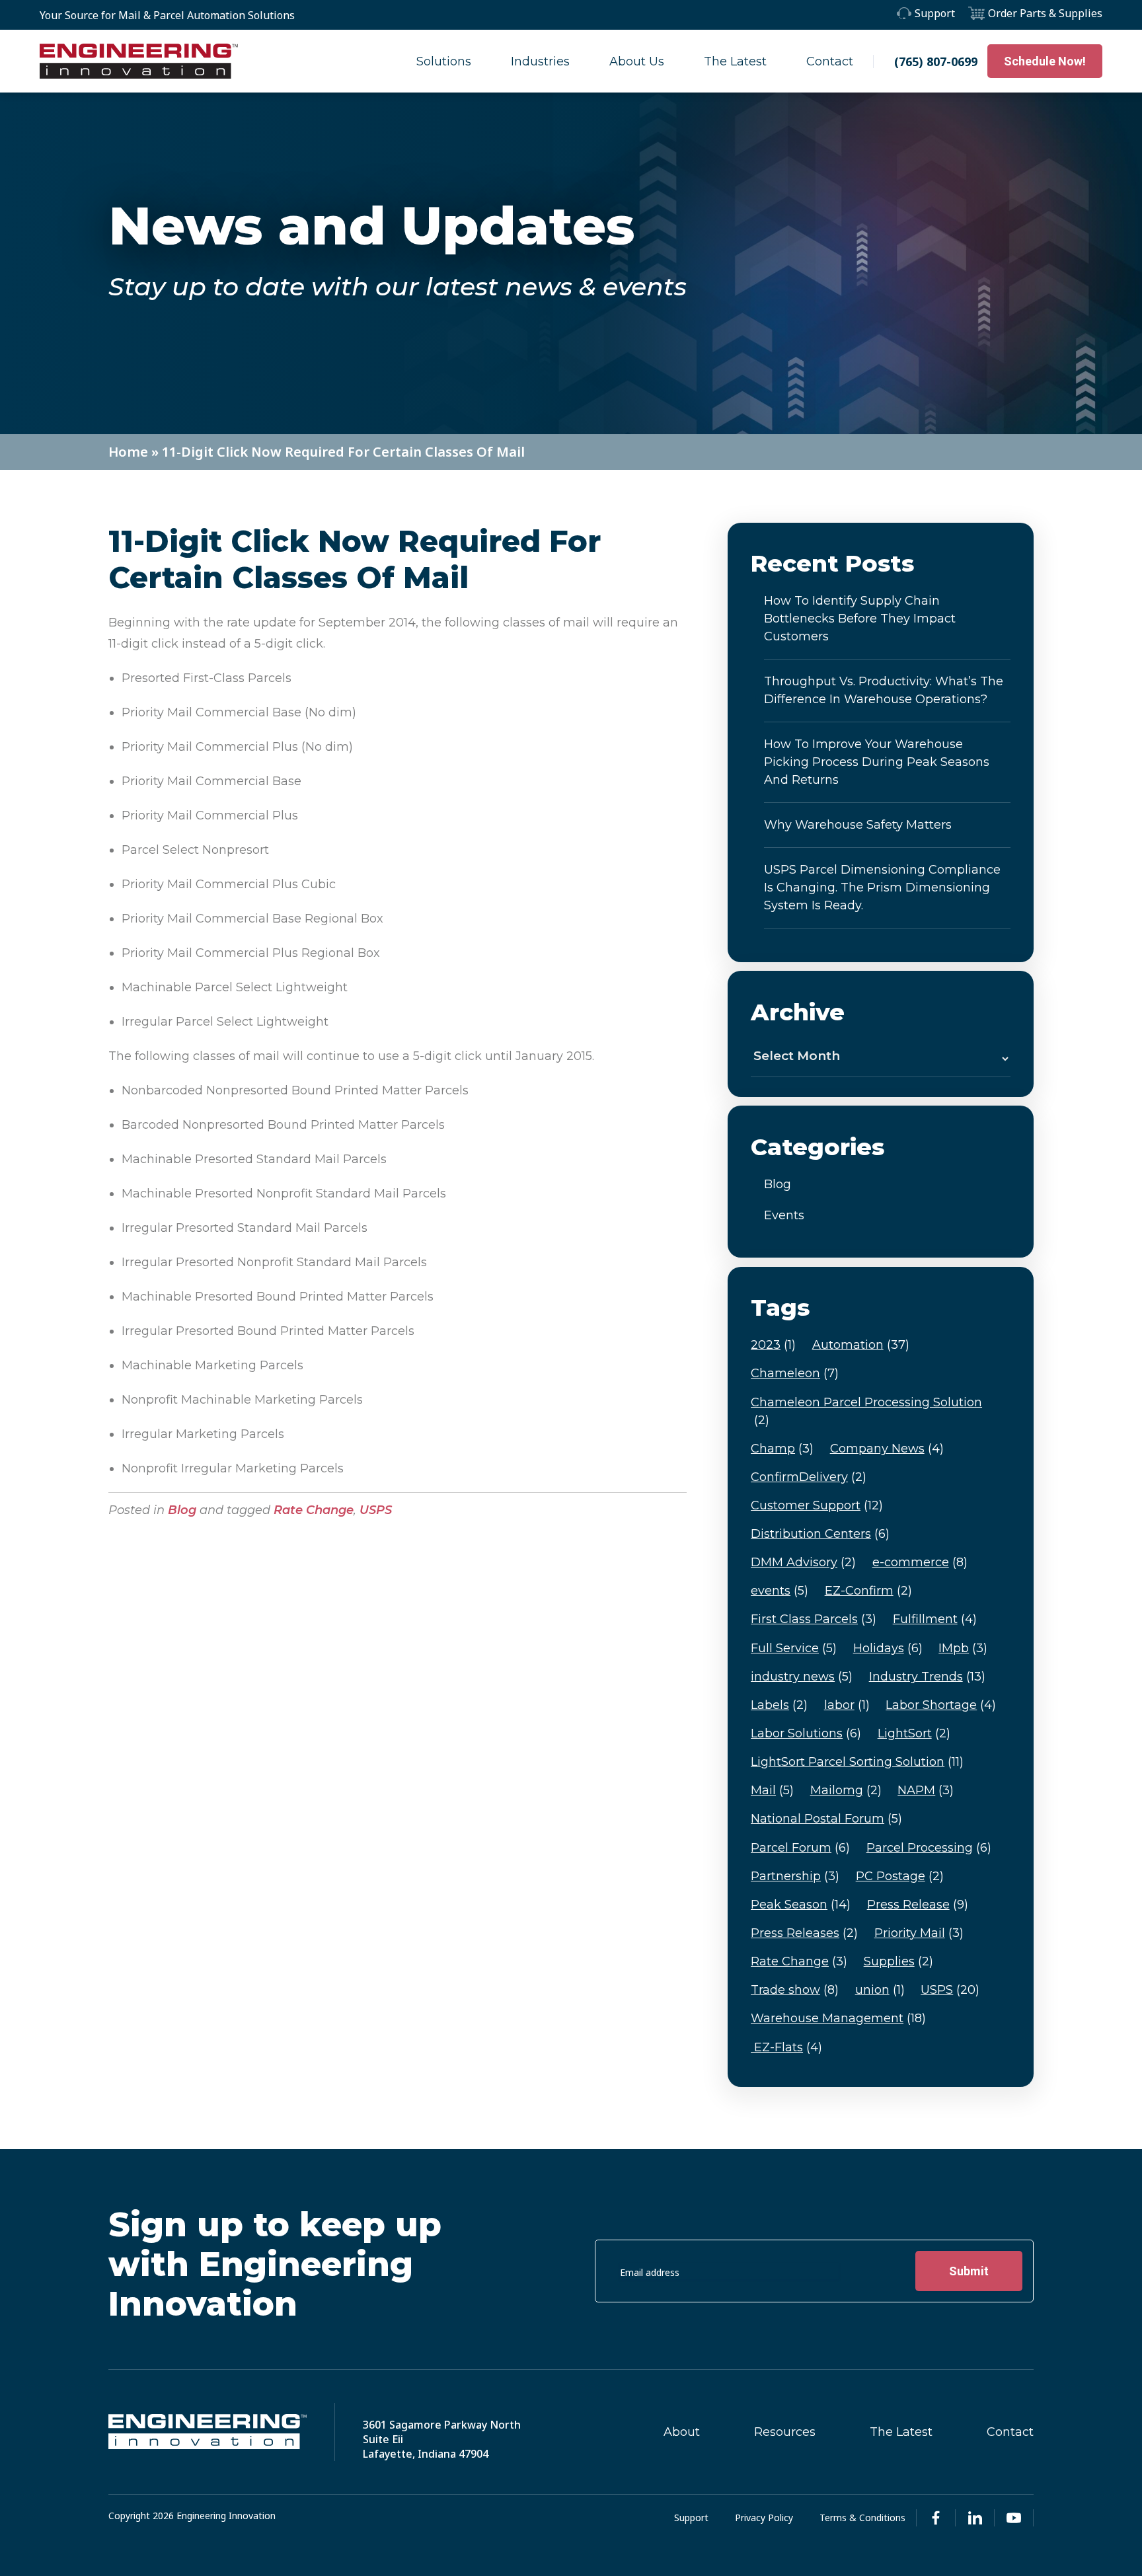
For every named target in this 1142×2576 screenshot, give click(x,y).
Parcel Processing (929, 1848)
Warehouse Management (838, 2018)
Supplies (898, 1961)
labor (847, 1705)
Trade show (795, 1990)
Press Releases (804, 1933)
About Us (637, 61)
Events (784, 1215)
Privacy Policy (764, 2518)
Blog (182, 1510)
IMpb (963, 1648)
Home (128, 452)
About (682, 2432)
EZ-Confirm (868, 1591)
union (880, 1990)
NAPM (926, 1790)
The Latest (735, 61)
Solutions (444, 61)
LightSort (914, 1733)
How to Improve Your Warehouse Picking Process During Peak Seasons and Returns (877, 762)
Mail (772, 1790)
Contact (830, 61)
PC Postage (900, 1876)
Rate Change (314, 1510)
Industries (540, 61)
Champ (782, 1449)
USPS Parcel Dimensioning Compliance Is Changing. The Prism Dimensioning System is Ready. (882, 888)
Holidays (888, 1648)
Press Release (918, 1905)
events (780, 1591)
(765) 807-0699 (936, 61)
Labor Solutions (806, 1733)
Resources (785, 2432)
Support (935, 13)
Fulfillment (935, 1619)
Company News (887, 1449)
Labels (779, 1705)
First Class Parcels (814, 1619)
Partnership (795, 1876)
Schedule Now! (1045, 61)
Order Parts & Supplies (1045, 13)
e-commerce (920, 1562)
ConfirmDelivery (809, 1477)
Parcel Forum (800, 1848)
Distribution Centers (820, 1534)
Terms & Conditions (862, 2518)
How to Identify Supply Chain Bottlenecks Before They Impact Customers (860, 619)
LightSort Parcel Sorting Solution (857, 1762)
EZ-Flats (786, 2047)
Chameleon (795, 1373)
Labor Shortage (941, 1705)
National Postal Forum (826, 1819)
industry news (802, 1677)
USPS (376, 1510)
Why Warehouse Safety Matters (858, 825)
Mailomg (846, 1790)
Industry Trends (927, 1677)
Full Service (794, 1648)
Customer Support (817, 1505)
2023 (773, 1345)
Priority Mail (919, 1933)
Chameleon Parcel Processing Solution (866, 1411)
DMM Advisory (803, 1562)
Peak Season (801, 1905)
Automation (861, 1345)
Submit (969, 2271)
